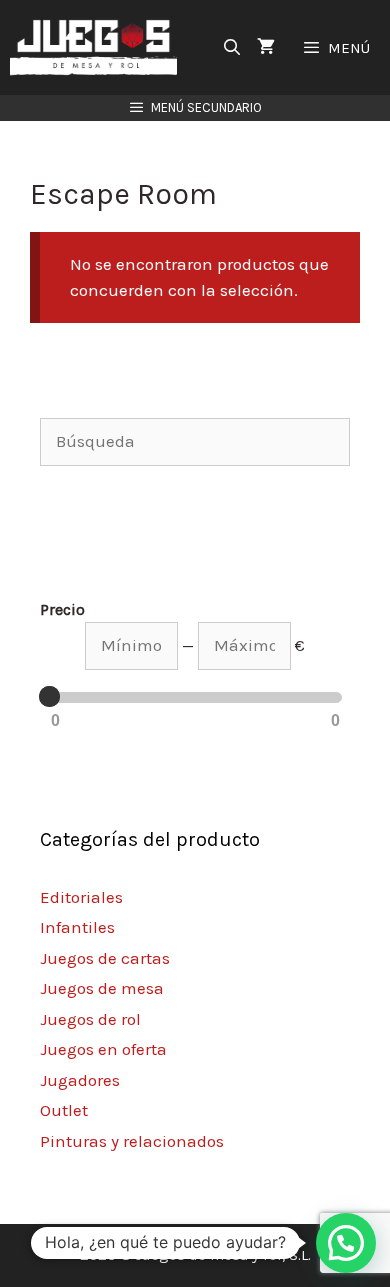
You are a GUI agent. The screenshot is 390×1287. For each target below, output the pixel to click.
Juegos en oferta (103, 1049)
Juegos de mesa (102, 988)
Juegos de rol (90, 1019)
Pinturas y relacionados (132, 1141)
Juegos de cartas (105, 958)
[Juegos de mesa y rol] (98, 47)
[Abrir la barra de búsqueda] (232, 47)
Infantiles (77, 927)
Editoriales (81, 897)
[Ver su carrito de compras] (266, 47)
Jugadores (80, 1080)
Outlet (64, 1110)
